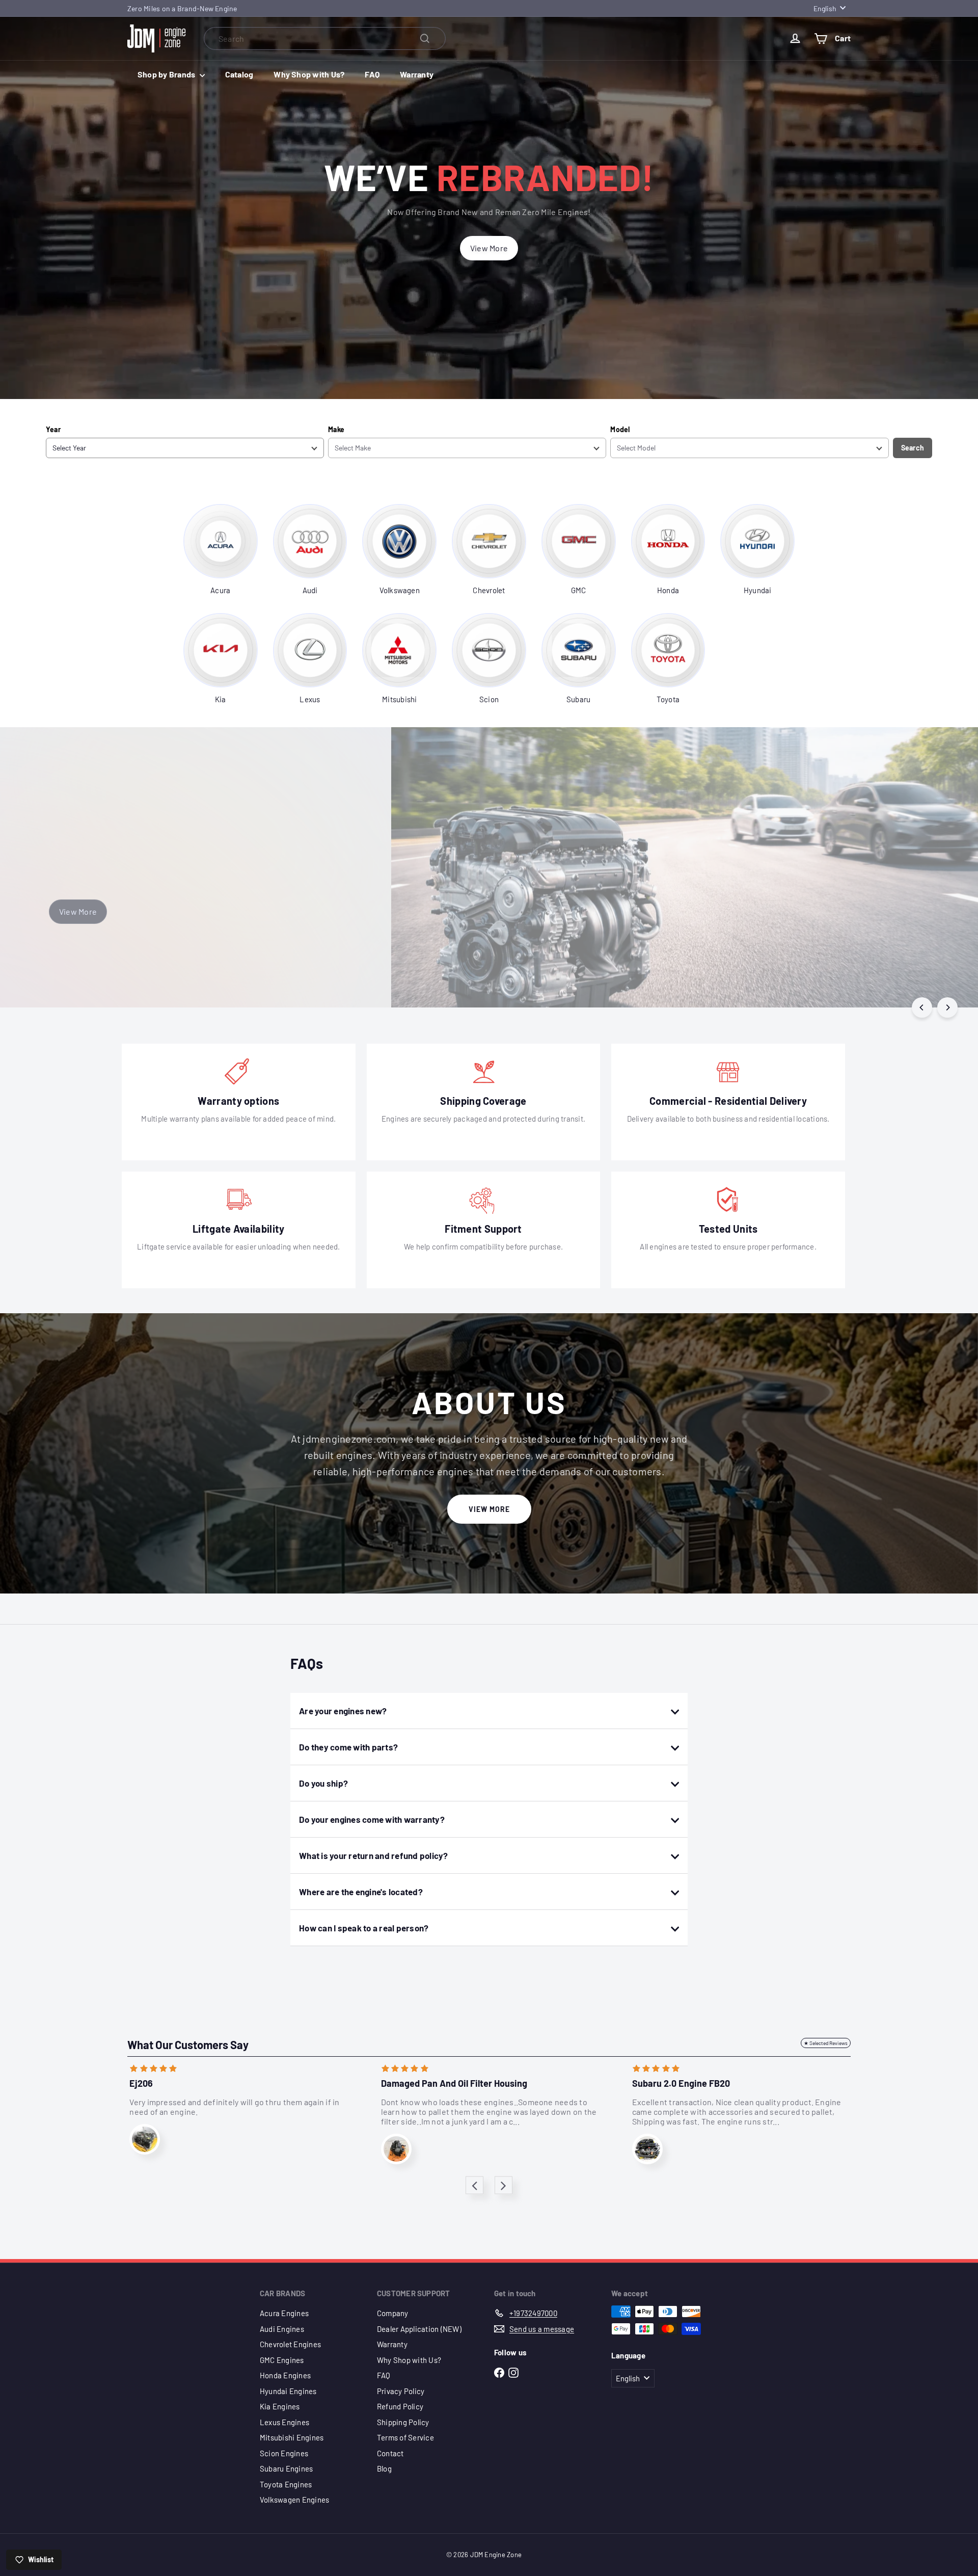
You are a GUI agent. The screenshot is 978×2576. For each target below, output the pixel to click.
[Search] (425, 38)
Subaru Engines (286, 2468)
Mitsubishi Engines (292, 2437)
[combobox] (325, 38)
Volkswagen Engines (294, 2500)
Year (53, 429)
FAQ (372, 74)
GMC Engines (282, 2360)
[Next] (947, 1007)
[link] (221, 550)
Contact (390, 2453)
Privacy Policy (401, 2391)
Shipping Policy (403, 2422)
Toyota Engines (286, 2484)
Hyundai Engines (288, 2391)
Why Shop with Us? (309, 74)
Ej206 (141, 2083)
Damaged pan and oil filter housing (454, 2083)
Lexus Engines (284, 2422)
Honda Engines (285, 2375)
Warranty (417, 74)
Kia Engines (280, 2406)
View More (489, 1509)
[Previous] (922, 1007)
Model (620, 429)
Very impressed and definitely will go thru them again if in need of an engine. (234, 2107)
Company (393, 2313)
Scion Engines (284, 2453)
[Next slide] (504, 2185)
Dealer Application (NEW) (419, 2329)
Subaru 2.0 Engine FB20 (681, 2083)
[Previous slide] (474, 2185)
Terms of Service (405, 2437)
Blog (384, 2468)
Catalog (239, 74)
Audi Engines (282, 2329)
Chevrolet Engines (290, 2344)
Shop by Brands (167, 74)
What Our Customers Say (188, 2044)
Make (336, 429)
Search (913, 448)
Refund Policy (400, 2406)
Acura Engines (284, 2313)
